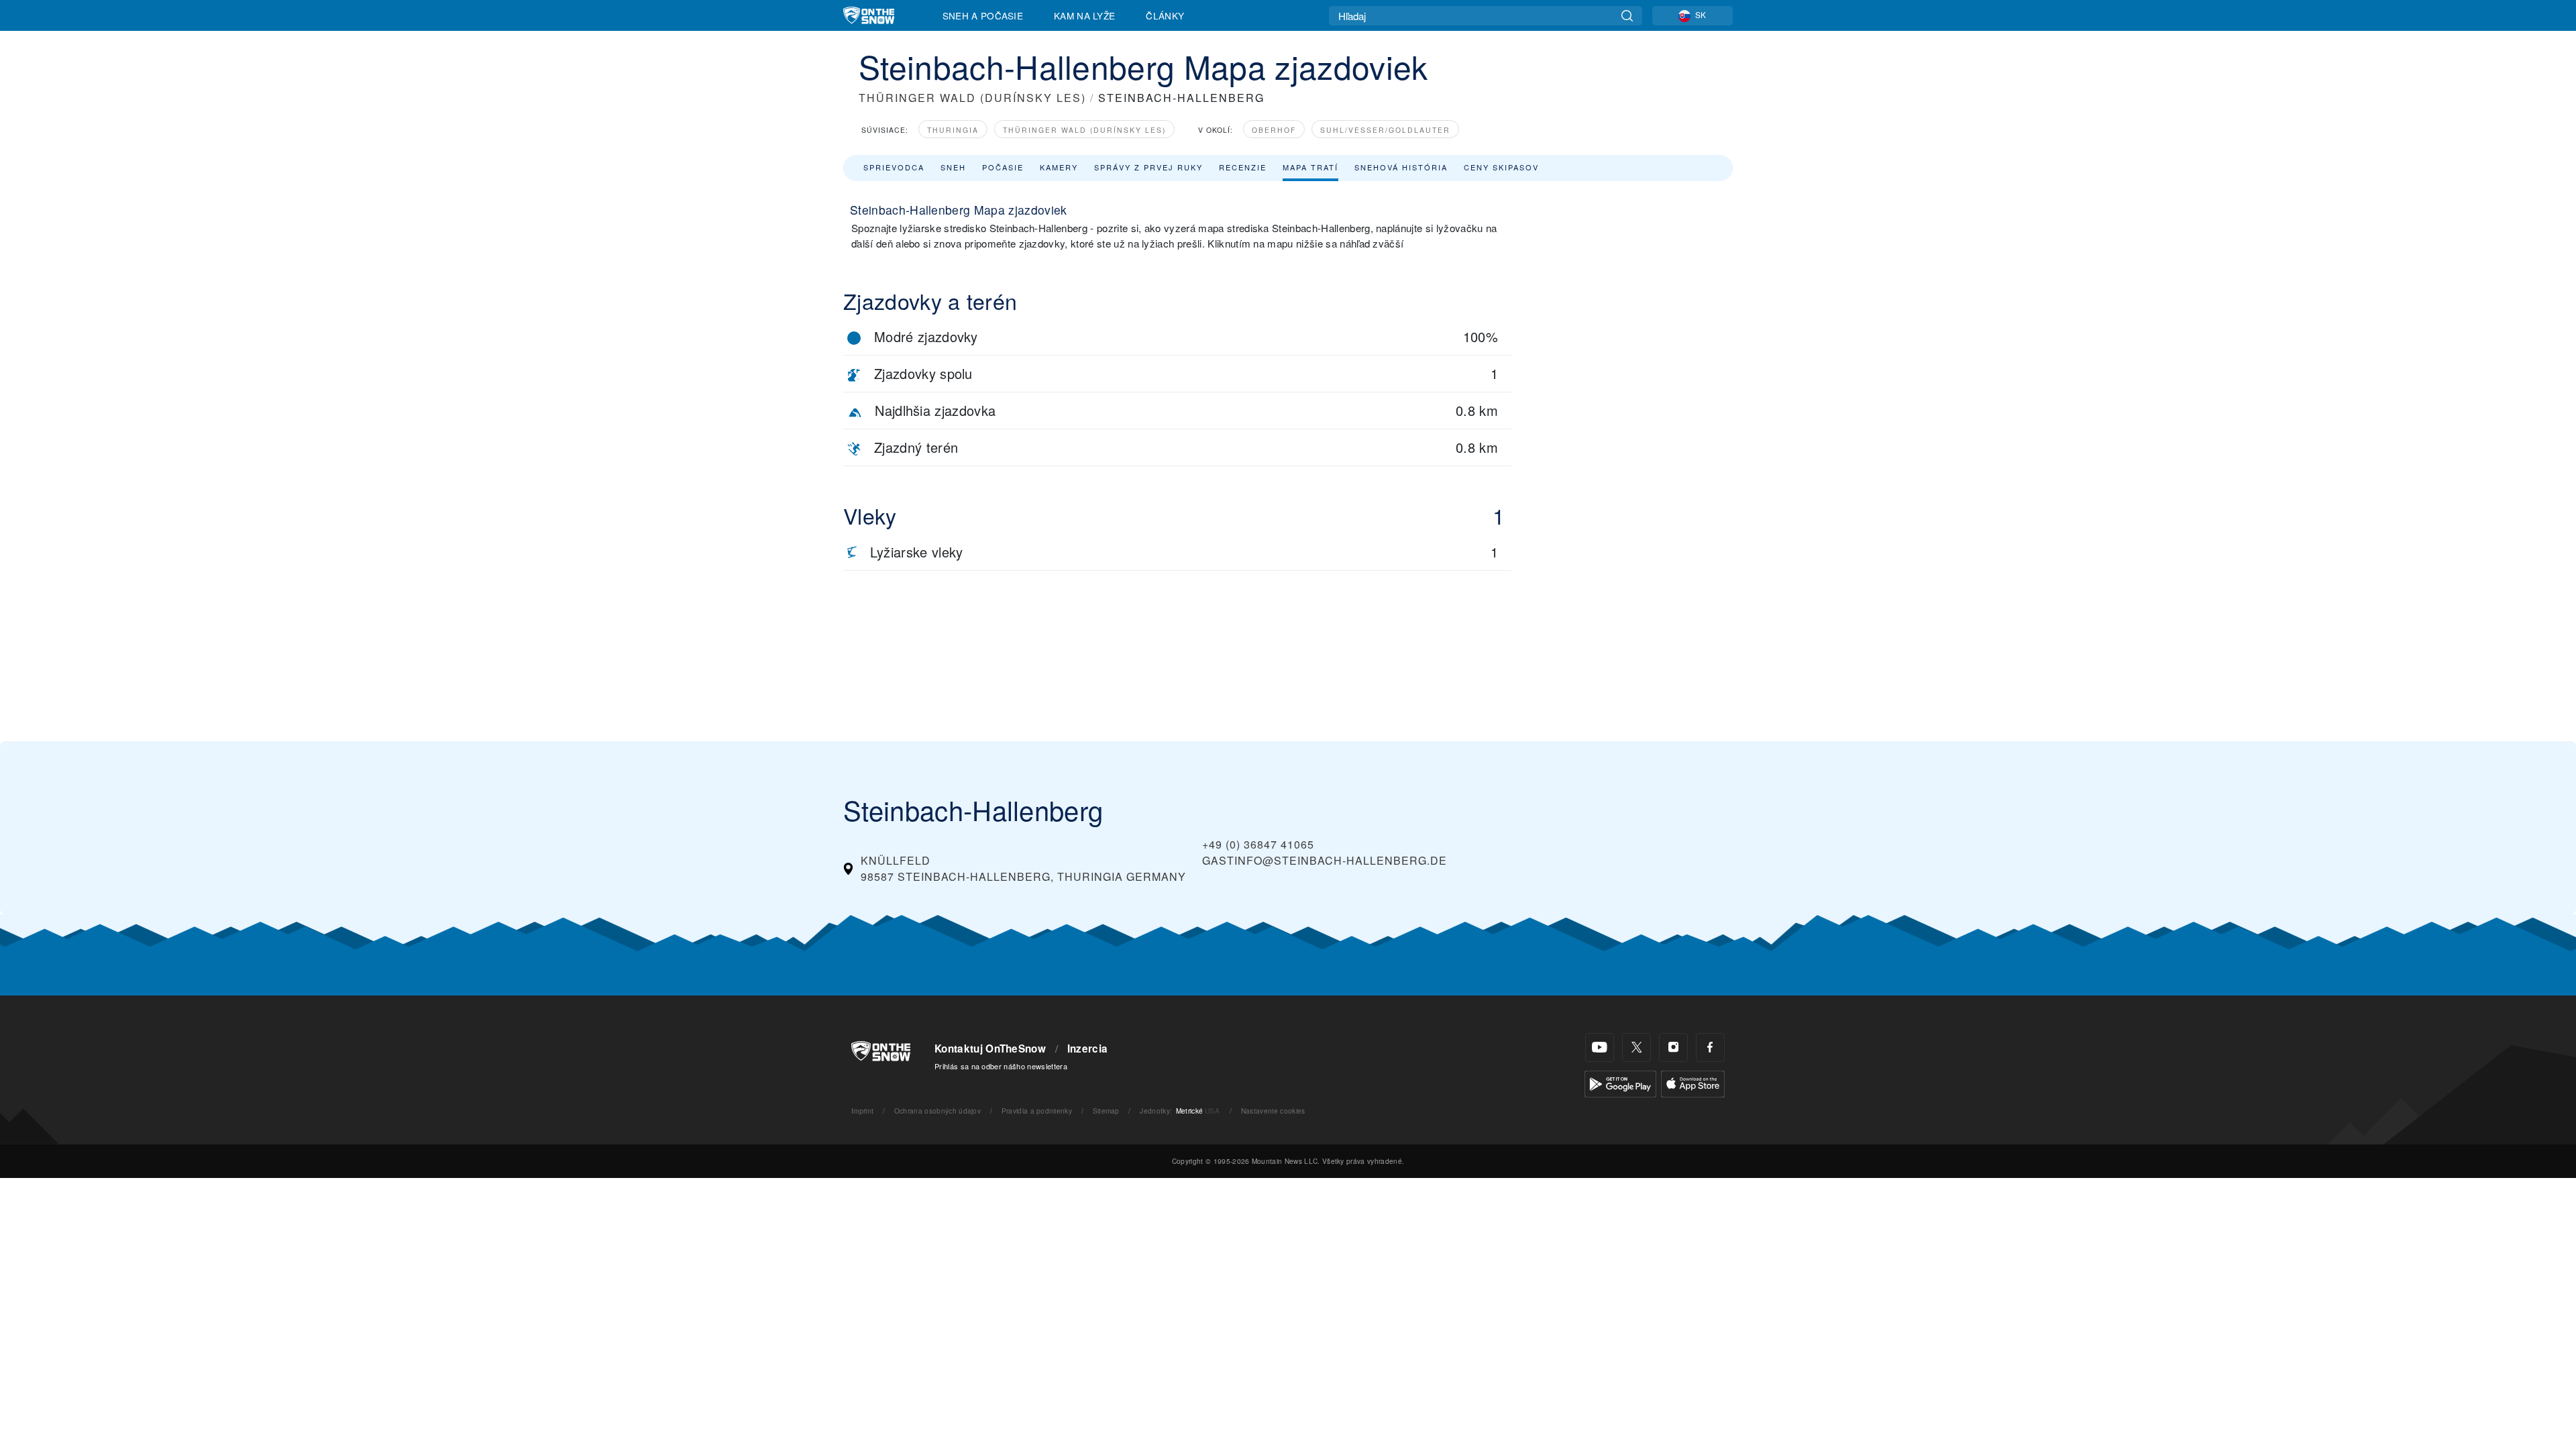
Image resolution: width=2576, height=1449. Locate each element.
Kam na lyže (1085, 15)
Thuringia (953, 130)
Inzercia (1088, 1049)
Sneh (953, 167)
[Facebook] (1710, 1048)
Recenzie (1243, 167)
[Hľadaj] (1627, 16)
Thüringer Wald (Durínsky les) (1084, 130)
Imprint (862, 1111)
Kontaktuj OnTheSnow (990, 1049)
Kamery (1059, 167)
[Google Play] (1620, 1082)
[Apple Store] (1693, 1082)
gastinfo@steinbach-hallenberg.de (1325, 860)
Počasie (1003, 167)
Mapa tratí (1310, 167)
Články (1165, 15)
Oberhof (1274, 130)
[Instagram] (1673, 1048)
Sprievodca (894, 167)
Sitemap (1106, 1111)
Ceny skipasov (1501, 167)
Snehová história (1401, 167)
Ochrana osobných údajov (937, 1111)
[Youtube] (1600, 1048)
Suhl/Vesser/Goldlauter (1385, 130)
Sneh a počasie (983, 15)
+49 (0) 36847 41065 (1258, 844)
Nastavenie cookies (1273, 1111)
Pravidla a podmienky (1037, 1111)
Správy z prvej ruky (1148, 167)
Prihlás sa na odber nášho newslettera (1001, 1066)
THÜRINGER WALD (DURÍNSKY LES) (972, 98)
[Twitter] (1636, 1048)
